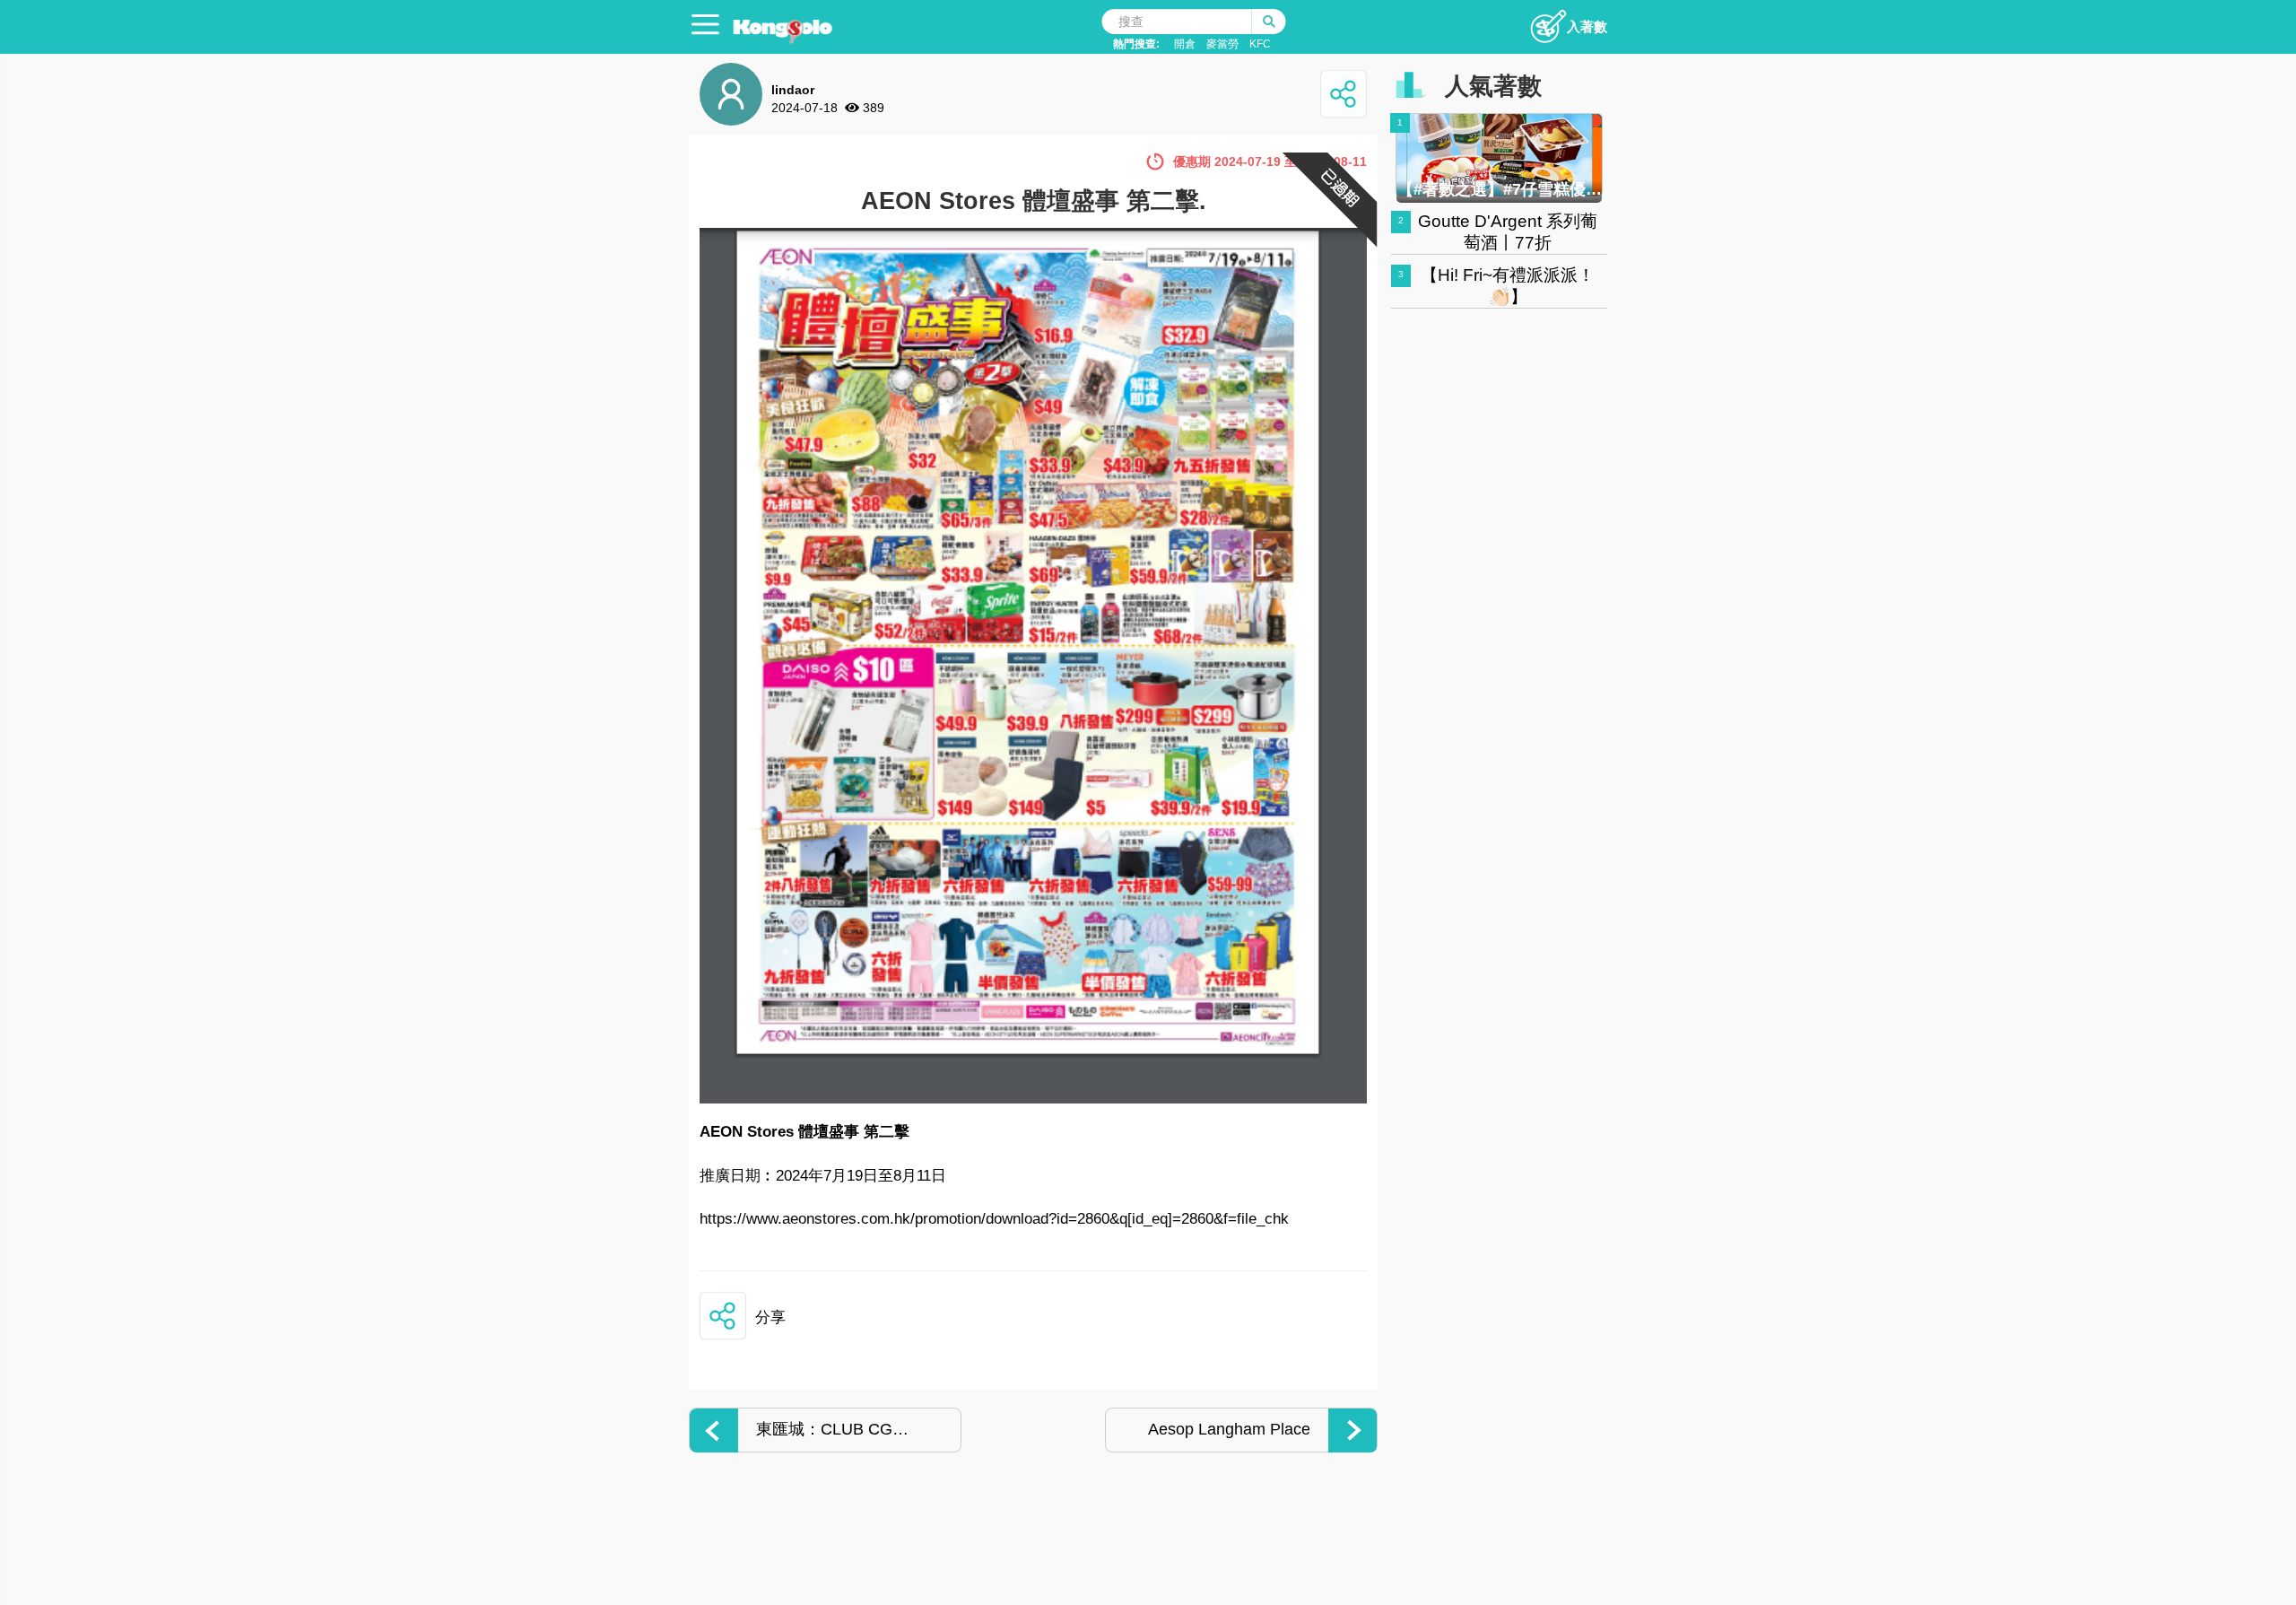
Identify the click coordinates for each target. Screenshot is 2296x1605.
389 (874, 108)
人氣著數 (1493, 86)
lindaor (793, 90)
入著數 (1587, 26)
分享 (770, 1317)
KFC (1260, 44)
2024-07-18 (804, 108)
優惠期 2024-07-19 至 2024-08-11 (1270, 161)
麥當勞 (1222, 44)
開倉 (1185, 44)
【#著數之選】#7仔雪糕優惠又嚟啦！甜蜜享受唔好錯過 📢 (1500, 189)
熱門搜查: (1136, 44)
